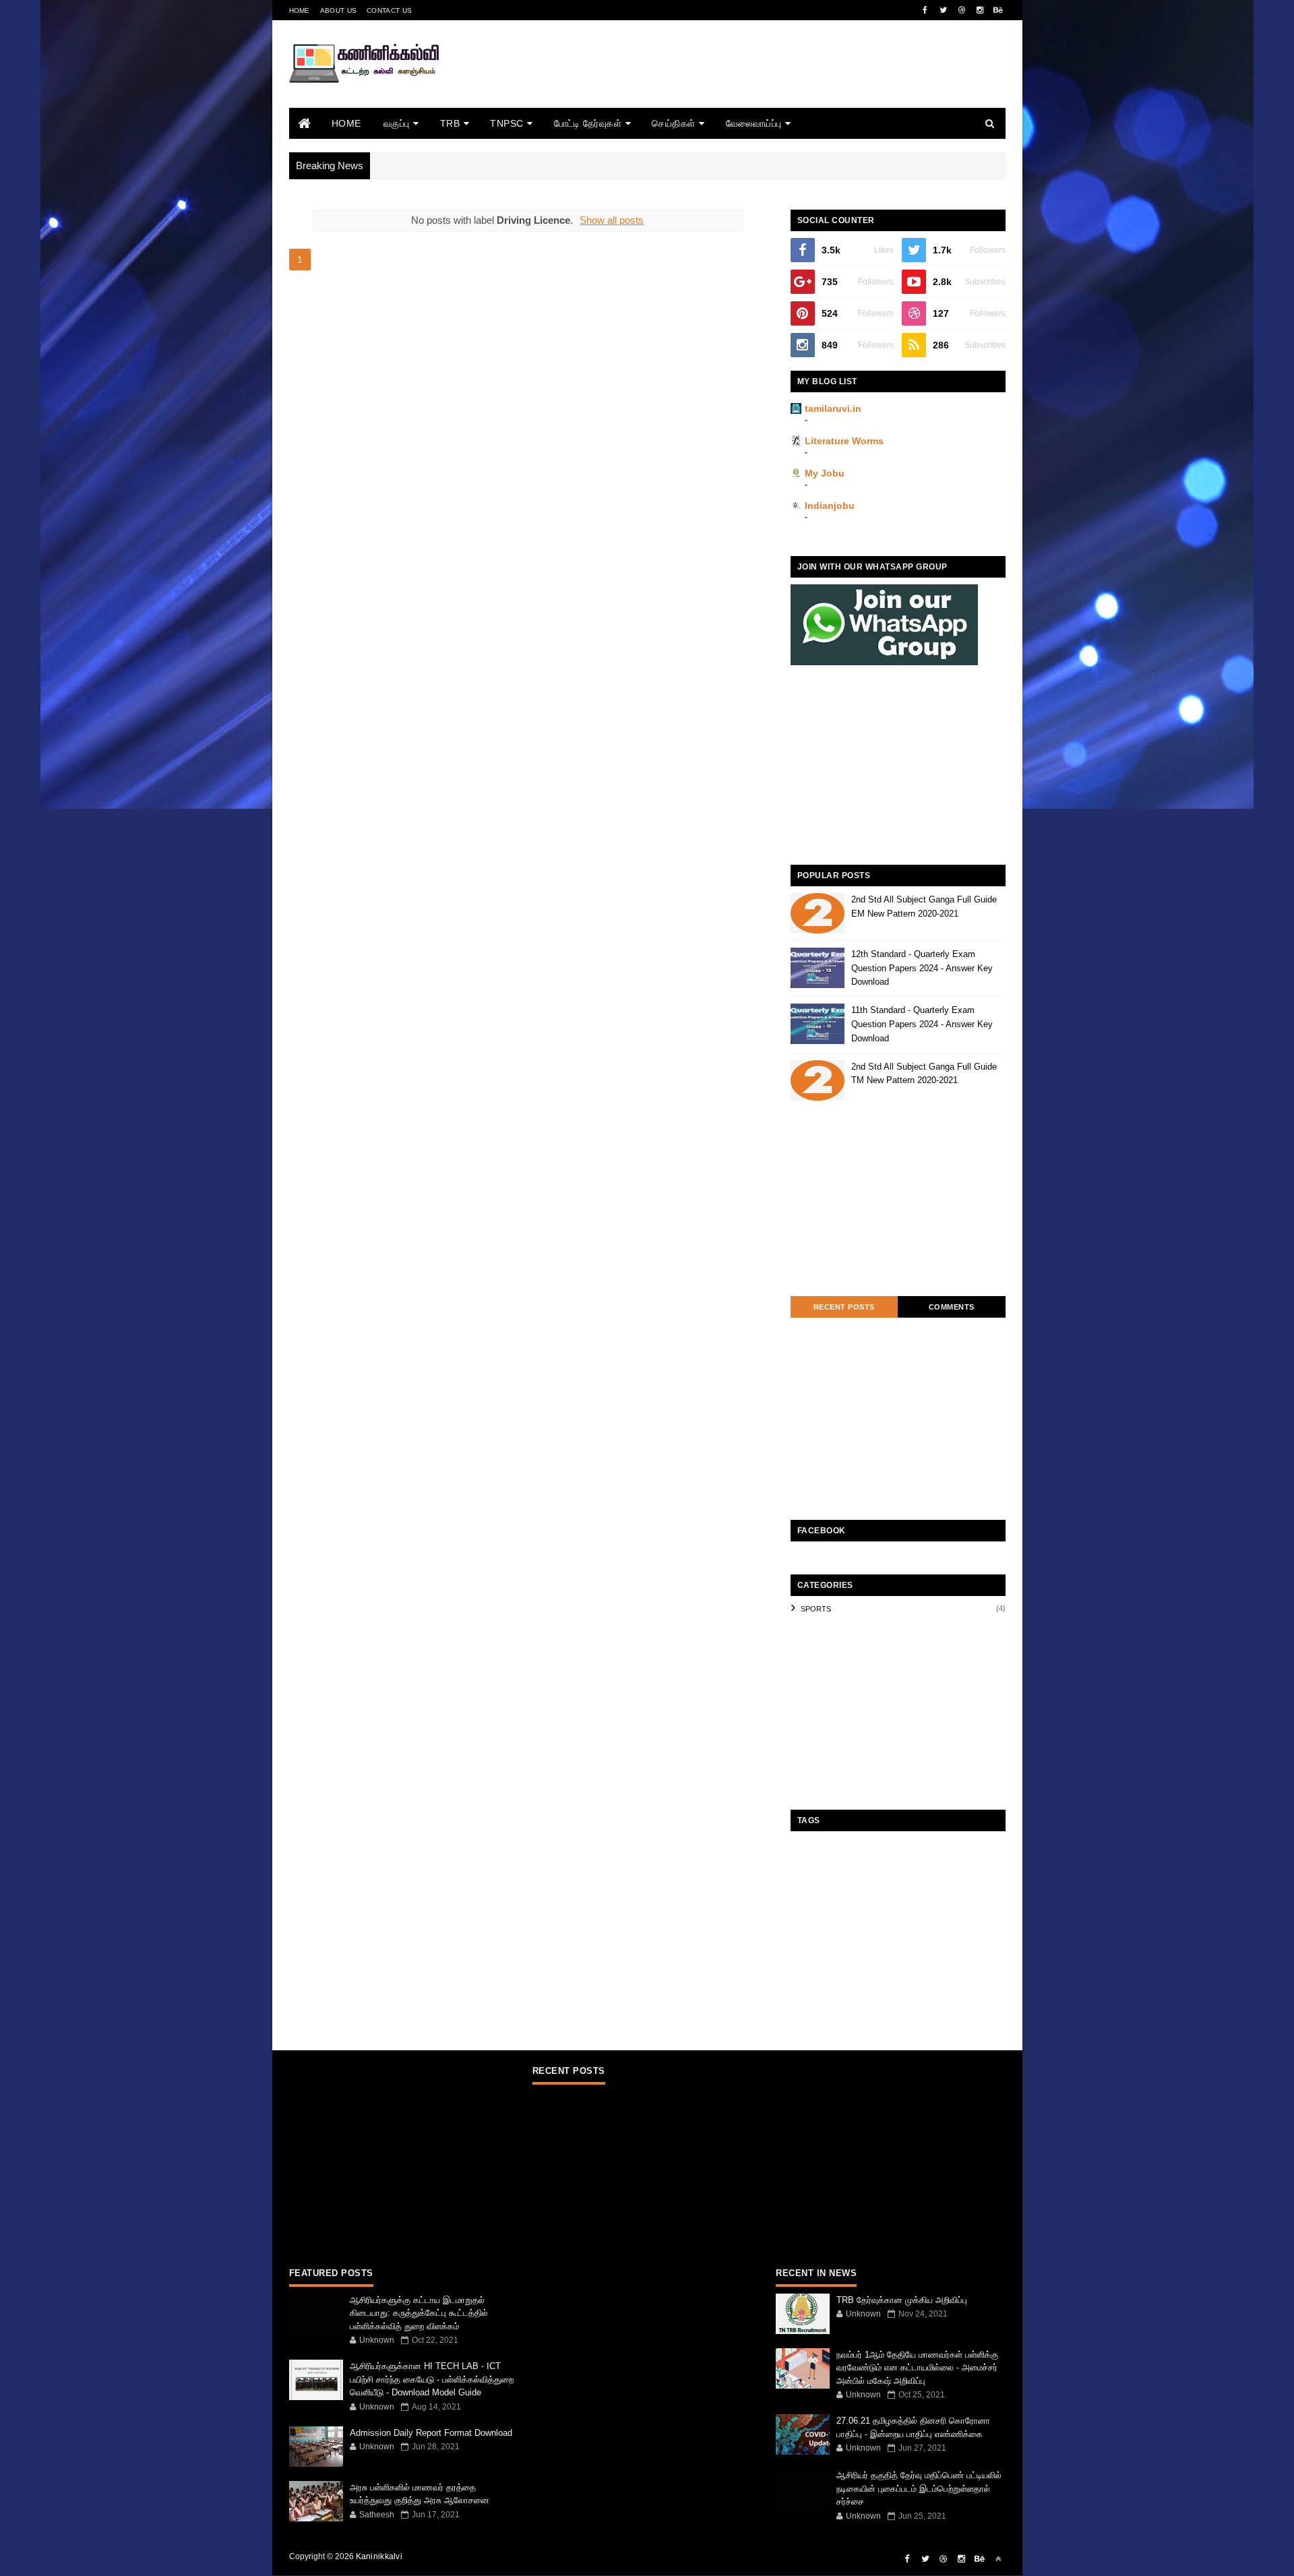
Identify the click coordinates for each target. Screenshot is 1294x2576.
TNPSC (507, 123)
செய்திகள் (674, 123)
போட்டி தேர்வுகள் (588, 123)
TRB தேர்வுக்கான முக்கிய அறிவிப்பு (902, 2300)
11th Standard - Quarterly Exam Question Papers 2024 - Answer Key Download (922, 1024)
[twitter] (944, 10)
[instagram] (980, 10)
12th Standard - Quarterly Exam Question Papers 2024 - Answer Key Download (922, 968)
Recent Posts (844, 1307)
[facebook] (925, 10)
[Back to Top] (998, 2559)
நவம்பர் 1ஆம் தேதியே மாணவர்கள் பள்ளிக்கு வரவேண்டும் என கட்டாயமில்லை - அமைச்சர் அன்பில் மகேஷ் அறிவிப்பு (917, 2368)
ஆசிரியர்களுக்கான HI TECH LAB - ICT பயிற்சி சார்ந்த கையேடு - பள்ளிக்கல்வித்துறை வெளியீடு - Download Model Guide (432, 2379)
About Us (338, 10)
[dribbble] (962, 10)
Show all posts (612, 220)
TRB (450, 123)
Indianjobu (830, 505)
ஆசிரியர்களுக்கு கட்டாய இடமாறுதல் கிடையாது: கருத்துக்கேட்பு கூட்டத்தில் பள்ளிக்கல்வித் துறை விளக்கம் (419, 2313)
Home (300, 10)
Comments (952, 1307)
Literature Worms (844, 441)
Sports (816, 1609)
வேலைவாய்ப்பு (754, 123)
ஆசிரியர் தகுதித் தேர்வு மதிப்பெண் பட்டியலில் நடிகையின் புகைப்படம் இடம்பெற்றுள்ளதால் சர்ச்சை (919, 2488)
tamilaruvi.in (833, 408)
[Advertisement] (760, 83)
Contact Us (389, 10)
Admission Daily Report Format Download (431, 2433)
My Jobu (825, 473)
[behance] (998, 10)
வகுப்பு (397, 123)
